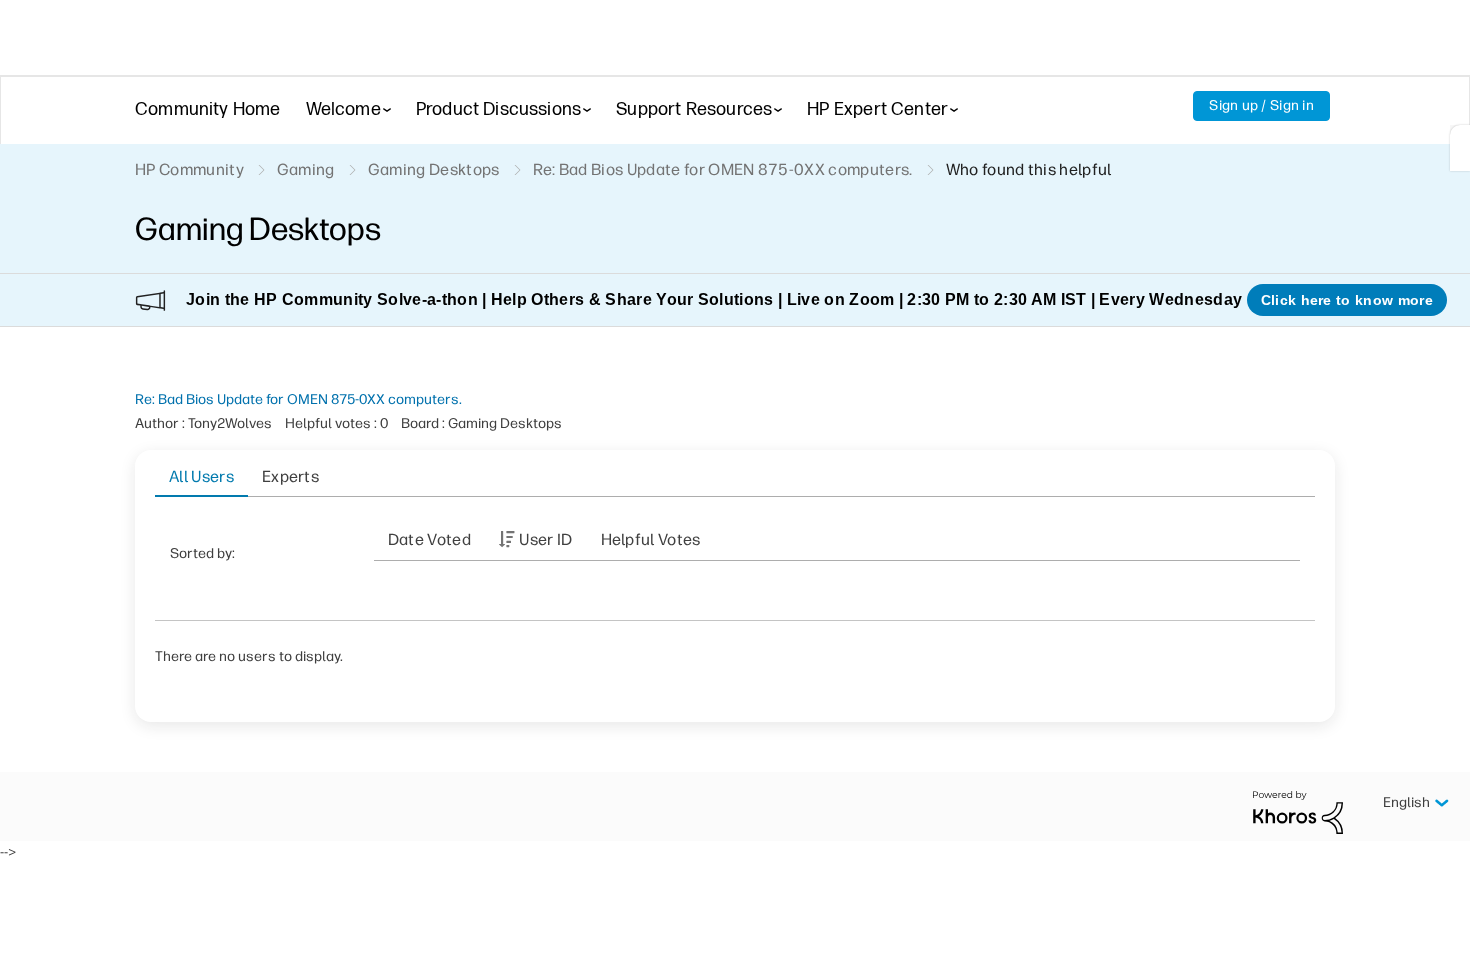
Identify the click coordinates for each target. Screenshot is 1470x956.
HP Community (189, 169)
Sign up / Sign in (1261, 105)
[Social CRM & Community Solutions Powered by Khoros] (1298, 811)
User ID (545, 539)
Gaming (306, 169)
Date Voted (429, 539)
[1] (1460, 148)
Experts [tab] (290, 476)
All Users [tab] (201, 476)
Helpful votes (651, 539)
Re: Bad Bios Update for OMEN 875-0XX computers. (298, 399)
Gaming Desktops (434, 169)
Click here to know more (1347, 300)
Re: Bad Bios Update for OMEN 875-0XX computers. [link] (723, 169)
